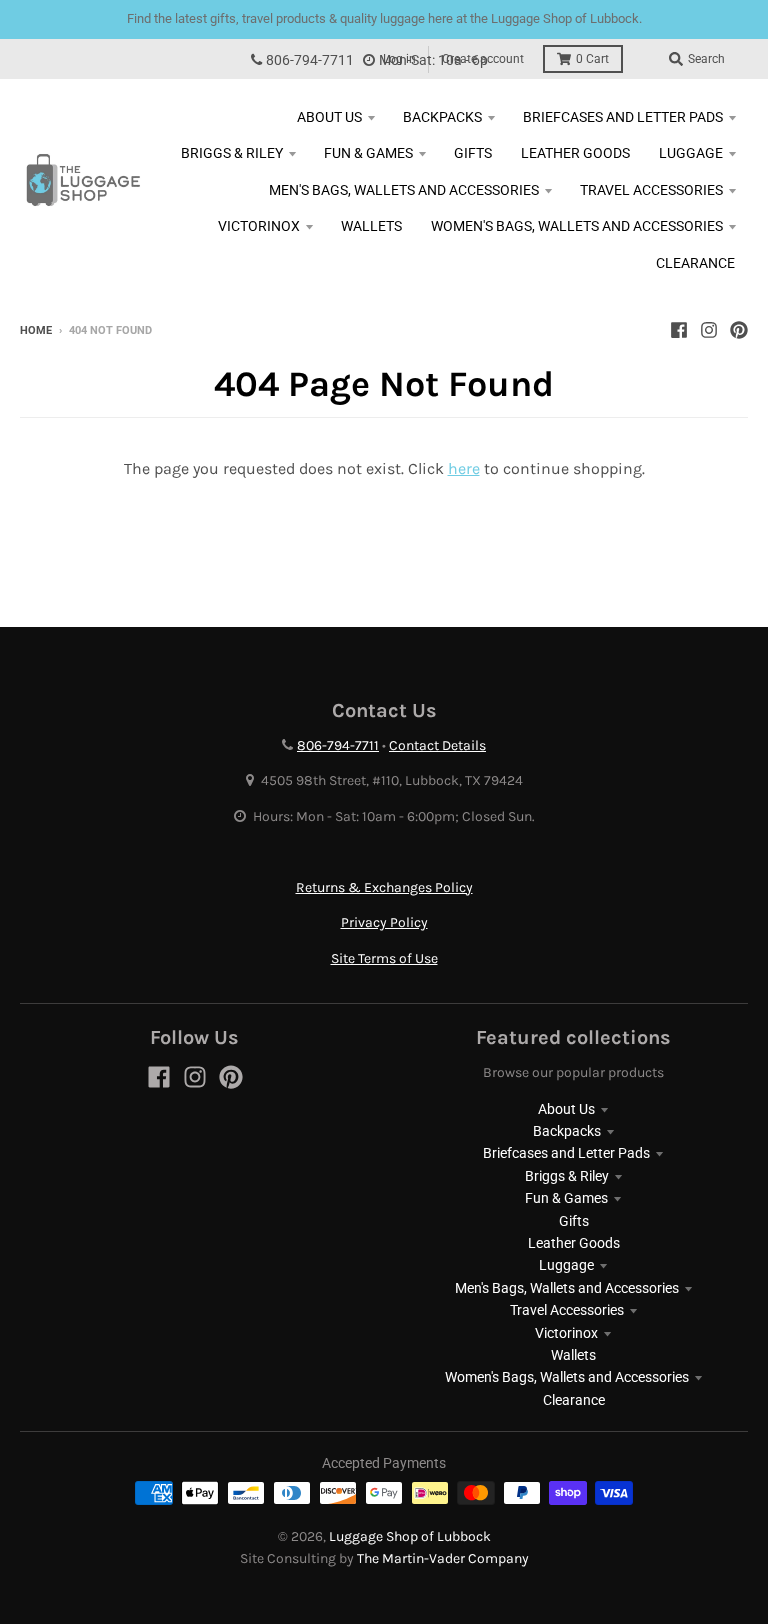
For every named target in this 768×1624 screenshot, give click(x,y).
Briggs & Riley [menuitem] (232, 153)
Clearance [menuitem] (695, 263)
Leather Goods (574, 1243)
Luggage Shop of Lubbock (410, 1536)
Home (36, 330)
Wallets (573, 1355)
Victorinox (566, 1333)
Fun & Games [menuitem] (368, 153)
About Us (566, 1109)
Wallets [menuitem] (371, 226)
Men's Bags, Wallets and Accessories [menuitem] (404, 190)
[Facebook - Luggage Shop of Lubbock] (679, 330)
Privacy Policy (384, 922)
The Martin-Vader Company (443, 1558)
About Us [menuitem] (329, 117)
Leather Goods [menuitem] (575, 153)
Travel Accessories (567, 1310)
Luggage (566, 1265)
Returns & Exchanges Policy (384, 887)
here (464, 468)
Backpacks (567, 1131)
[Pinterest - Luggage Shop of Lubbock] (739, 330)
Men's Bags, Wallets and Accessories (567, 1288)
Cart (592, 59)
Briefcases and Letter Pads (566, 1153)
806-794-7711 (310, 60)
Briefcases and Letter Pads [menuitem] (623, 117)
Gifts (574, 1221)
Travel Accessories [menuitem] (651, 190)
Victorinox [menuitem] (259, 226)
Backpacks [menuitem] (442, 117)
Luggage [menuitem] (691, 153)
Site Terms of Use (384, 958)
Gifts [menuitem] (473, 153)
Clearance (574, 1400)
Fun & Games (566, 1198)
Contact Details (437, 745)
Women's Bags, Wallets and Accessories (567, 1377)
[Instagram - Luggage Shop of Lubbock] (709, 330)
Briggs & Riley (567, 1176)
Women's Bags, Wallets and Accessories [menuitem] (577, 226)
